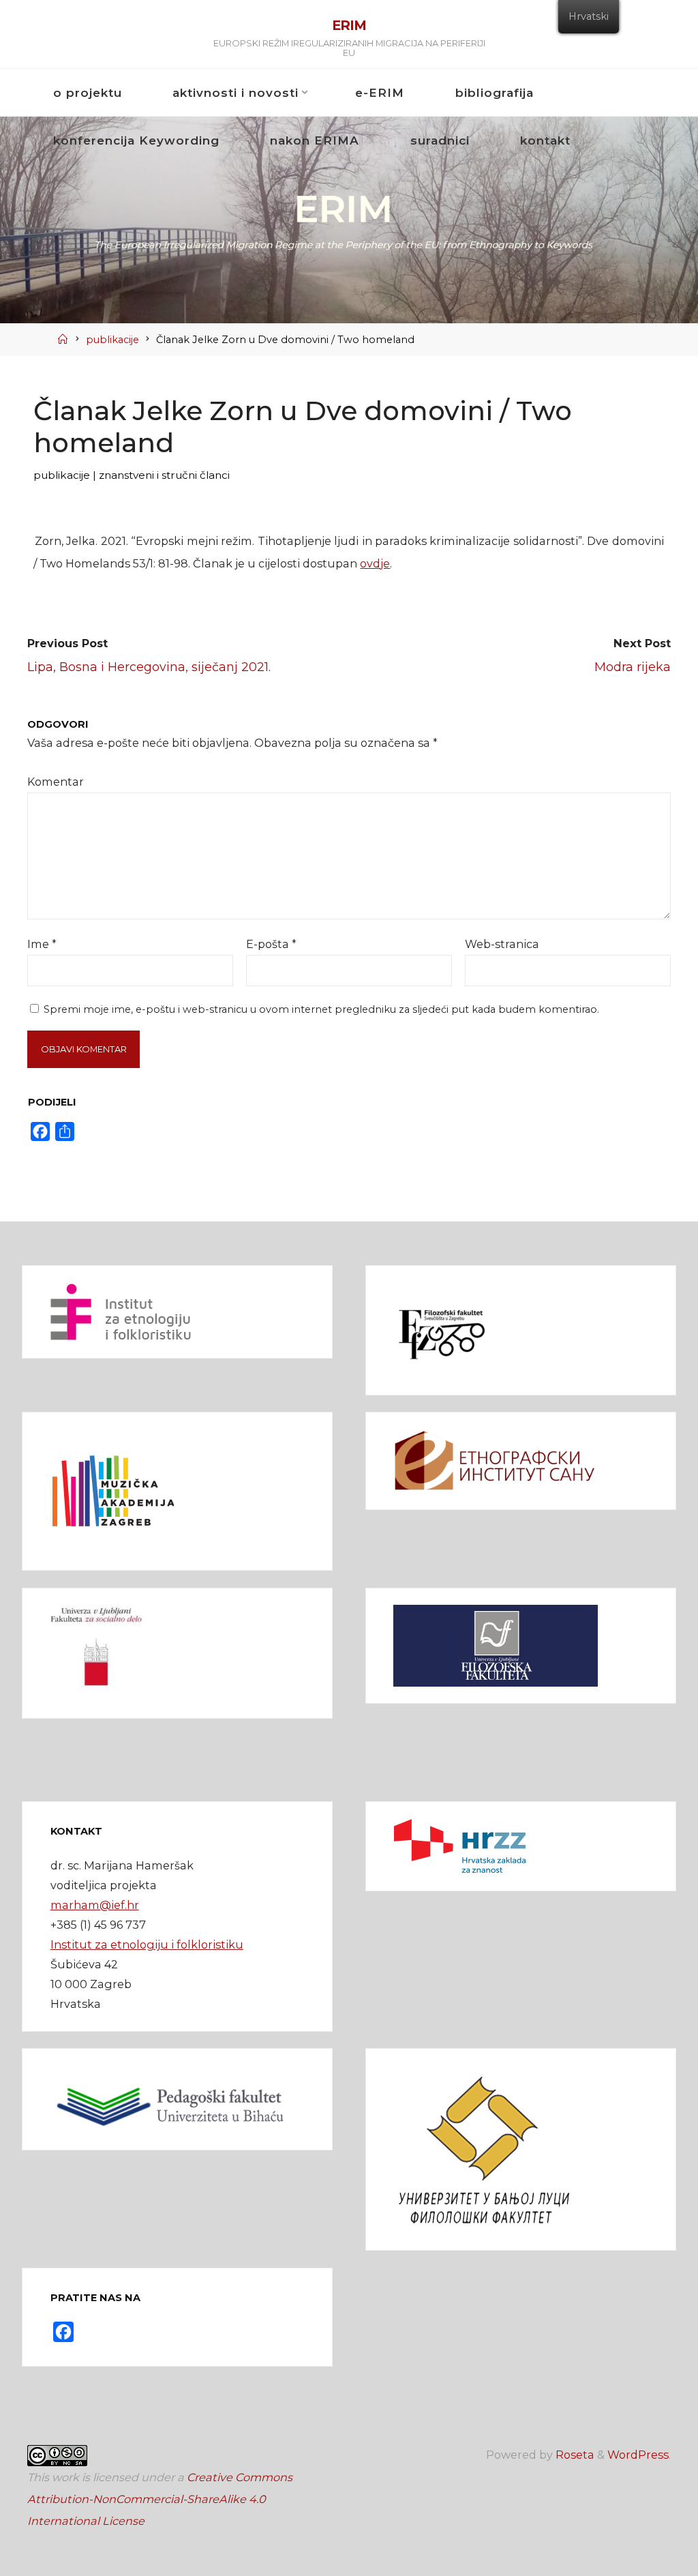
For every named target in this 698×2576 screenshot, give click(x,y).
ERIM (349, 25)
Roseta (574, 2455)
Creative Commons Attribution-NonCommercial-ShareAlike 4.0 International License (160, 2499)
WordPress (638, 2455)
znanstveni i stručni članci (165, 475)
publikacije (112, 340)
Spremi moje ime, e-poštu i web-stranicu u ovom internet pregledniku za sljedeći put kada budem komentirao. (321, 1009)
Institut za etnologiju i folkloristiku (147, 1944)
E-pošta (271, 944)
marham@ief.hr (95, 1905)
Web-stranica (502, 944)
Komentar (56, 782)
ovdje (376, 563)
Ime (42, 944)
